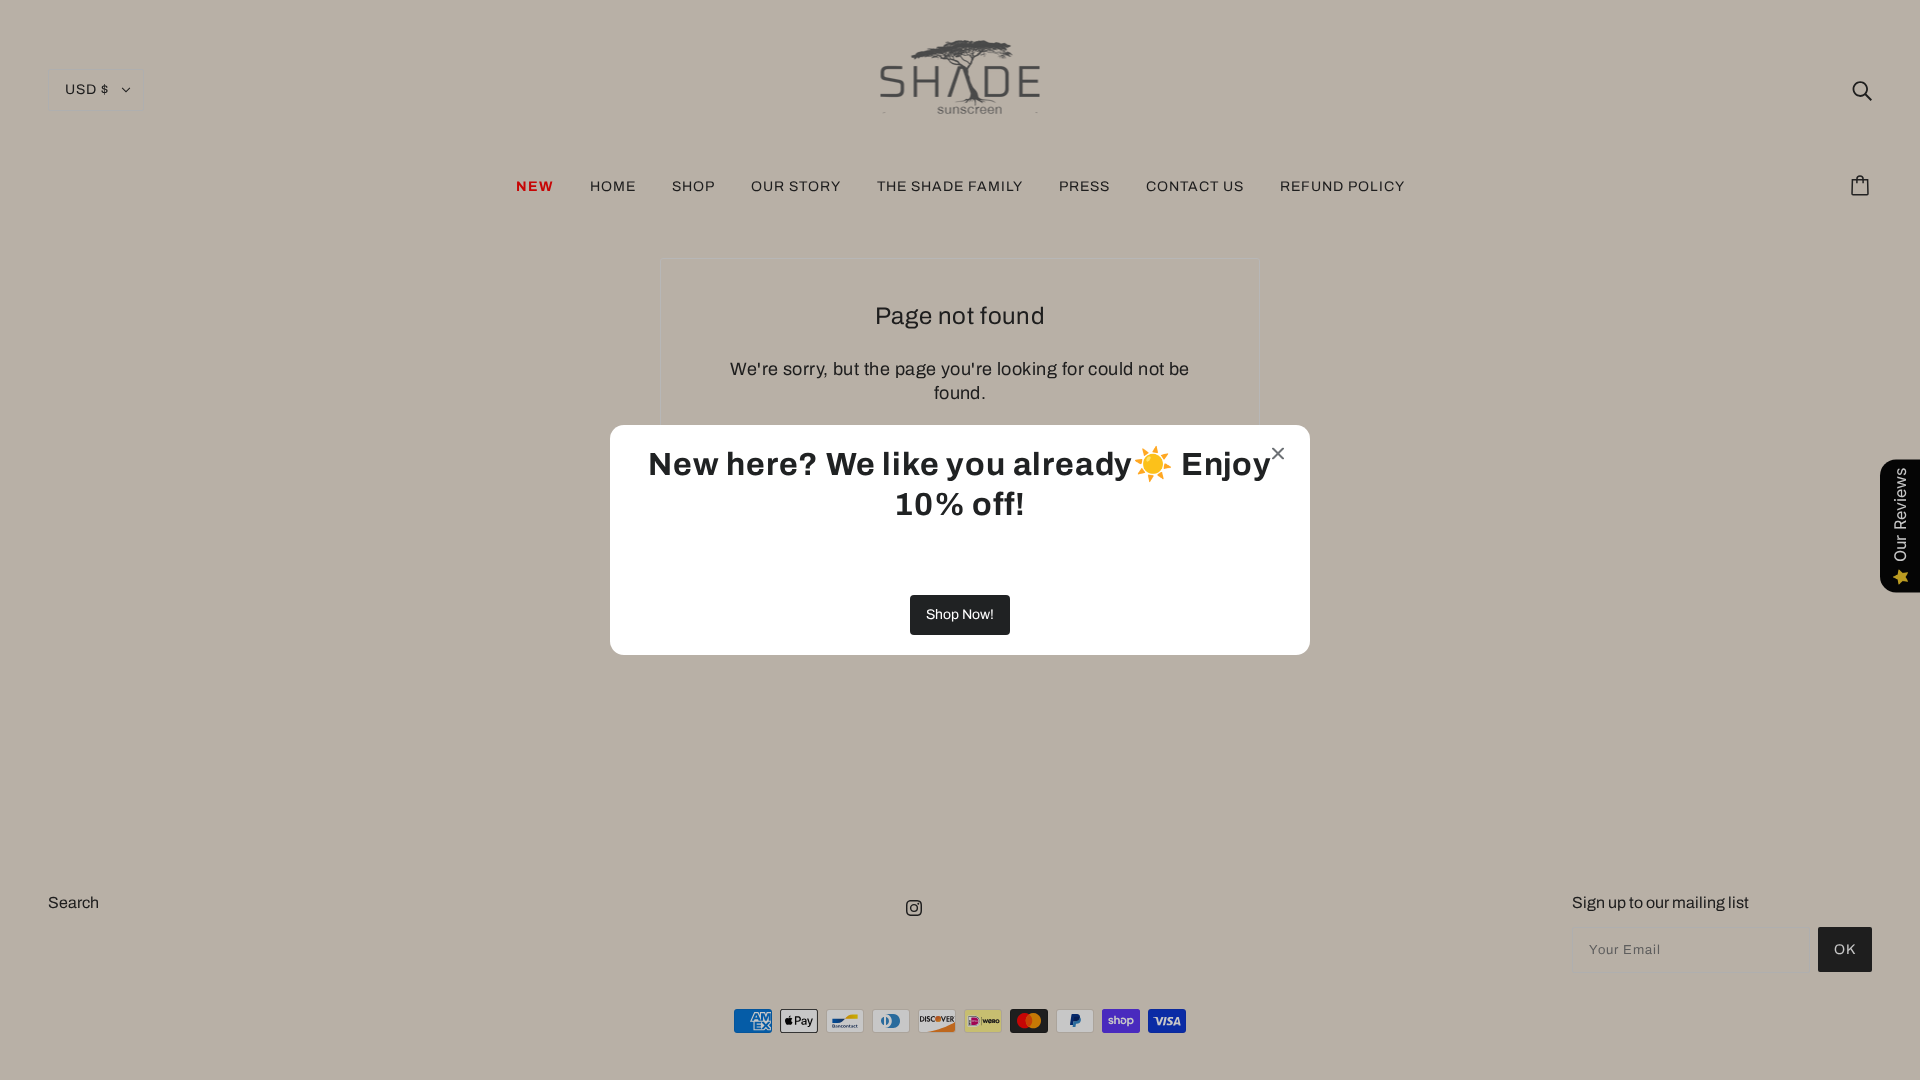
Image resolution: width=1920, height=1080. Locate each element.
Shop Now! (960, 614)
